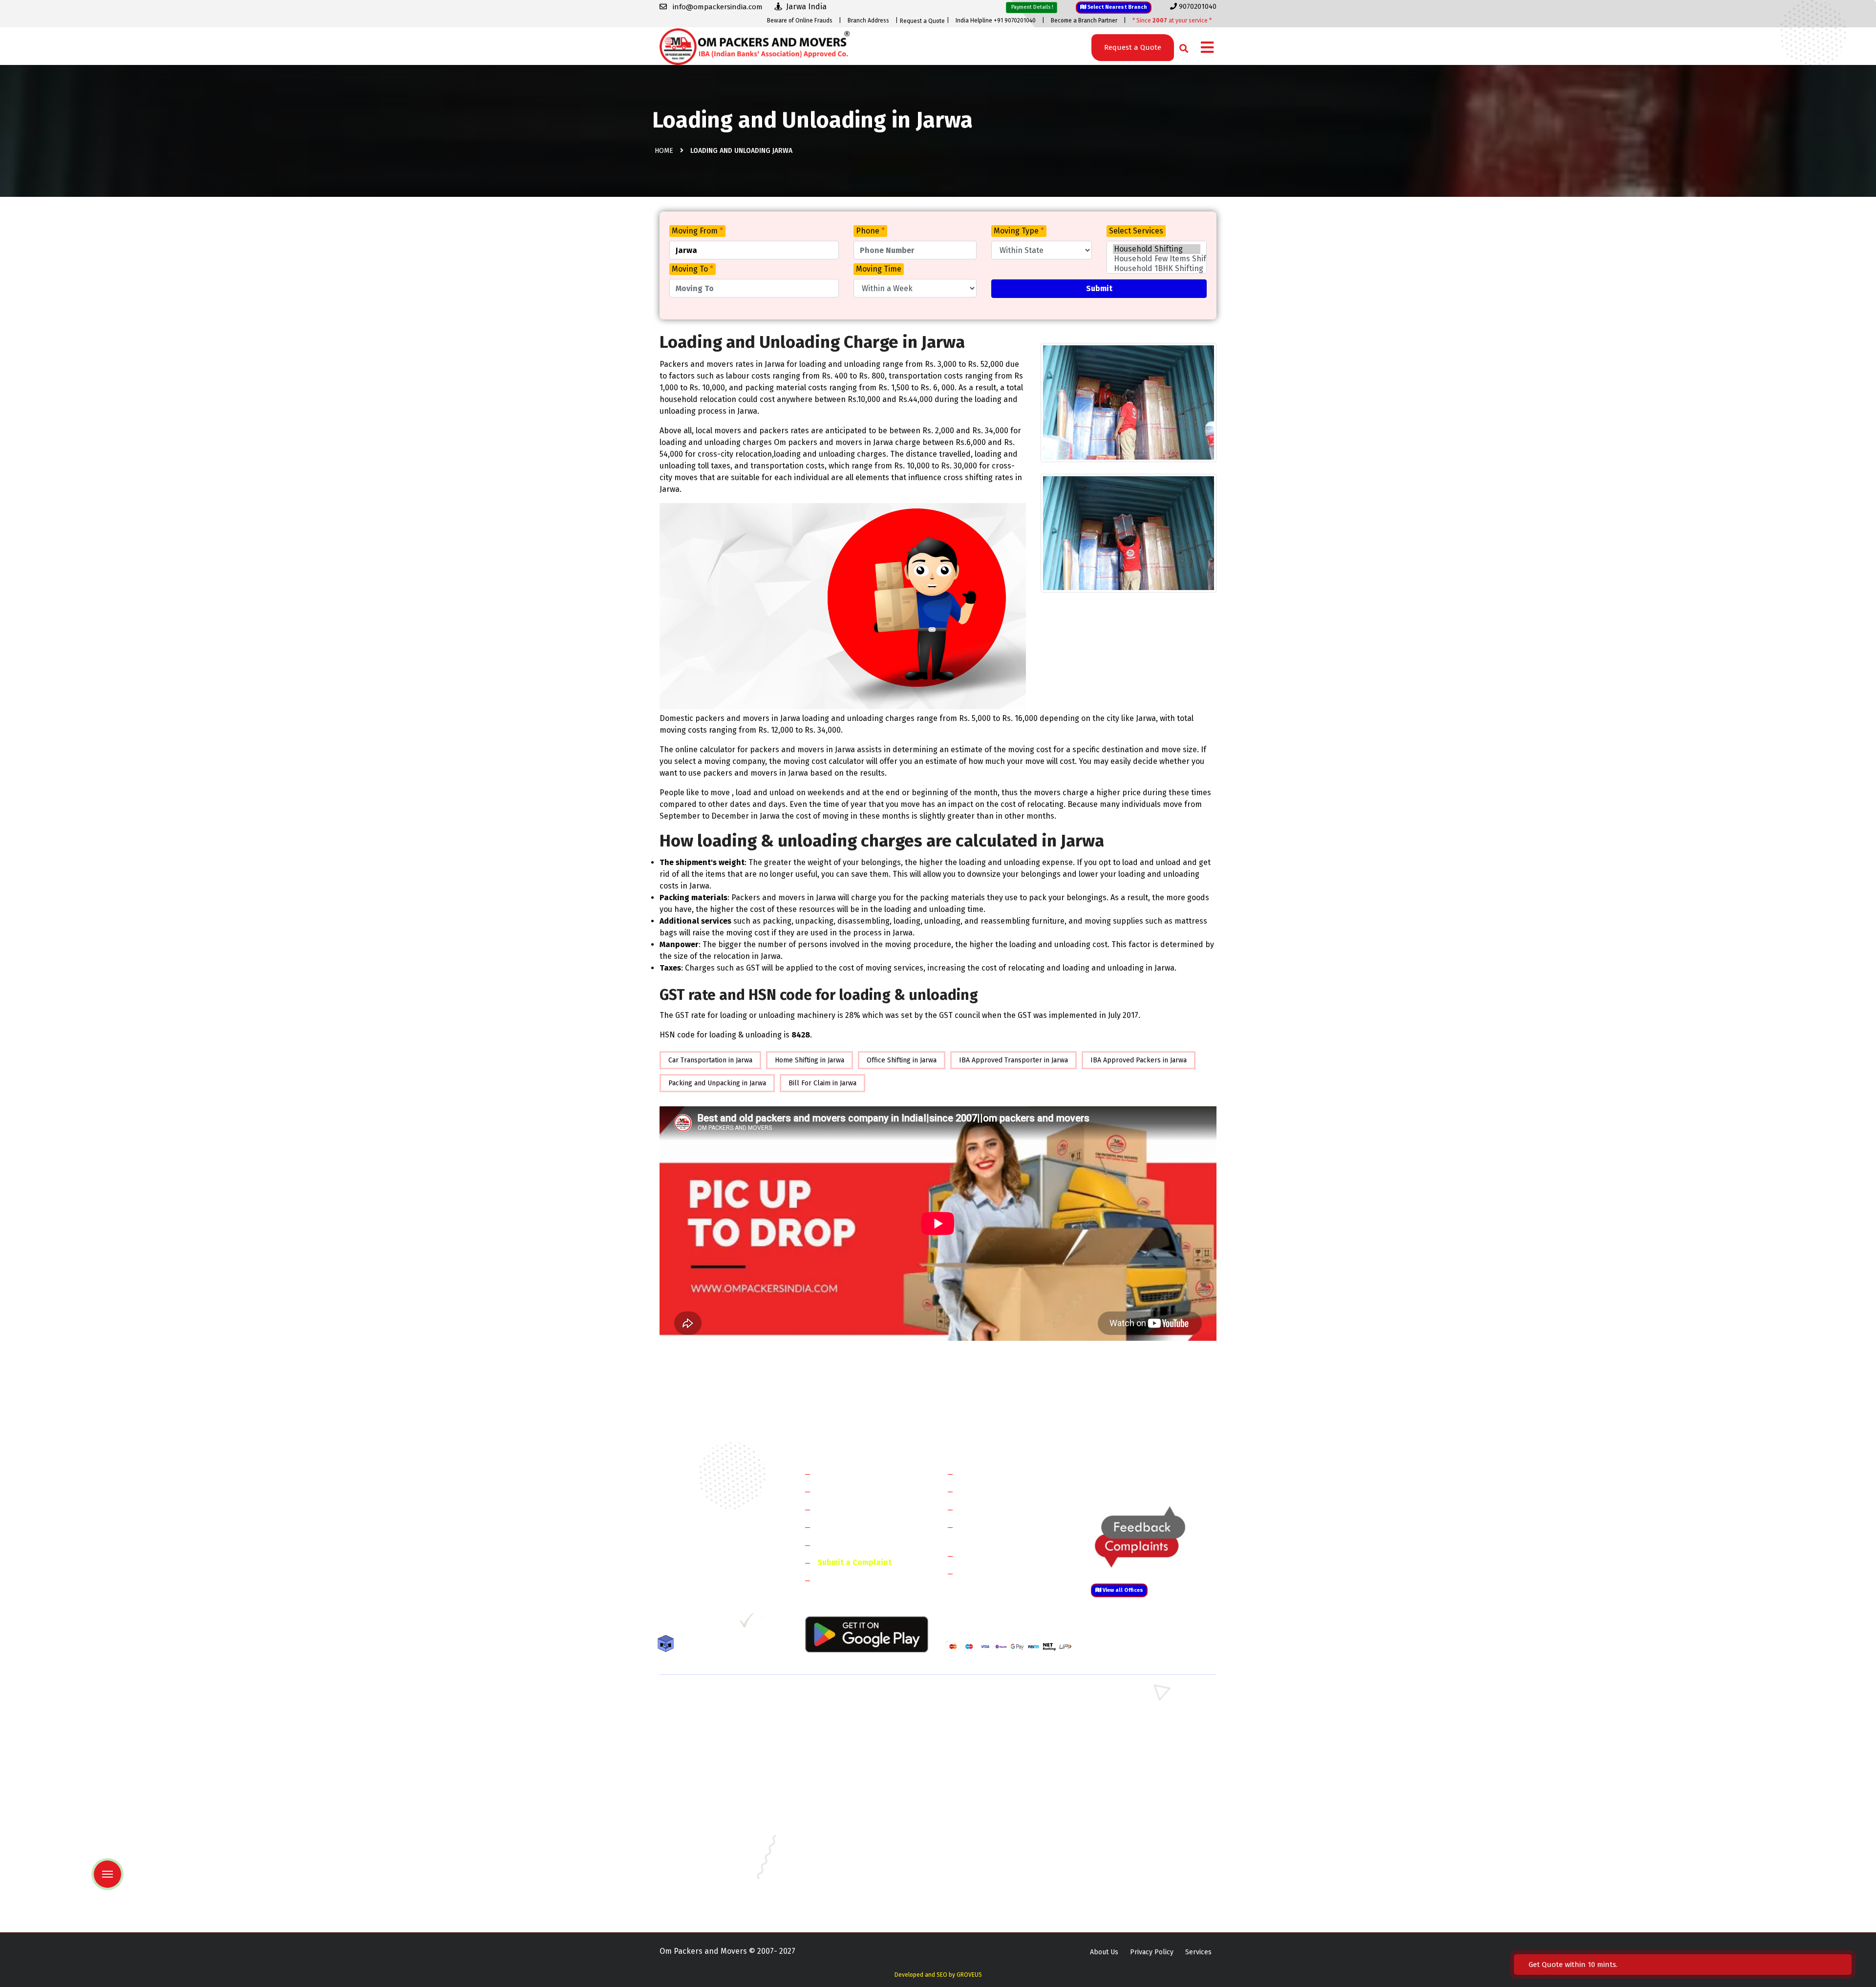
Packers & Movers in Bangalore (1138, 1785)
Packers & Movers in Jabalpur (1135, 1827)
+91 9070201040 (716, 1571)
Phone (870, 231)
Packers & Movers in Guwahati (1135, 1813)
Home (664, 151)
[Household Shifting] (1157, 249)
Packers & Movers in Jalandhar (850, 1841)
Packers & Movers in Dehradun (851, 1813)
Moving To (693, 269)
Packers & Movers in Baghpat (849, 1756)
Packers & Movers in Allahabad (994, 1785)
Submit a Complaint (854, 1562)
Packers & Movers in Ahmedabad (711, 1785)
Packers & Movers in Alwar (844, 1770)
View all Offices (1122, 1590)
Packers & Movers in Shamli (1132, 1756)
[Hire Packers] (668, 1645)
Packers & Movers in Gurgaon (849, 1700)
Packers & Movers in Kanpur (990, 1841)
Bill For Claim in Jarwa (822, 1083)
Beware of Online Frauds (800, 21)
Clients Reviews (845, 1509)
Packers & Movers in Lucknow (706, 1855)
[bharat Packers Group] (768, 1624)
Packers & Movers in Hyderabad (853, 1827)
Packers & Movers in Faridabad (707, 1700)
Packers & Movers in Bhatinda (706, 1799)
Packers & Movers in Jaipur (702, 1841)
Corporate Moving (992, 1491)
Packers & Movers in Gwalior (704, 1827)
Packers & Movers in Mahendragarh (1001, 1728)
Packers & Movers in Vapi (1128, 1884)
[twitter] (686, 1624)
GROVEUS (969, 1975)
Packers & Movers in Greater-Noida (1001, 1813)
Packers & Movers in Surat (987, 1884)
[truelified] (747, 1624)
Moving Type (1019, 231)
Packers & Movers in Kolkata (1133, 1841)
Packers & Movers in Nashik (846, 1870)
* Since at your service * (1172, 21)
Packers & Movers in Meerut (847, 1742)
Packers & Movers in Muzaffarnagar (715, 1770)
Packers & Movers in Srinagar (849, 1884)
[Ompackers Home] (755, 46)
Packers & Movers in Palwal (703, 1728)
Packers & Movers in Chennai (705, 1813)
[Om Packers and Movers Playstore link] (867, 1634)
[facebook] (667, 1624)
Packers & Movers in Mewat (988, 1700)
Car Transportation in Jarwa (710, 1060)
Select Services (1136, 231)
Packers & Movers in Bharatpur (994, 1770)
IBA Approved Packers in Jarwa (1139, 1060)
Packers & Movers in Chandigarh (1139, 1799)
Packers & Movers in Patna (987, 1870)
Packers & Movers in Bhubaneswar (1000, 1799)
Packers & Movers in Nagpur (704, 1870)
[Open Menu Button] (1207, 48)
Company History (848, 1473)
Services (1198, 1952)
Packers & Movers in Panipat (1133, 1714)
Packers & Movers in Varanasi (705, 1898)
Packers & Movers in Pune (1130, 1870)
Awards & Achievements (861, 1491)
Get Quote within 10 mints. (1575, 1965)
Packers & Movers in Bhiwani (847, 1728)
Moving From (697, 231)
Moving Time (879, 269)
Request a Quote (922, 21)
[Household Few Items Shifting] (1157, 259)
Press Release (843, 1580)
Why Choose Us (844, 1545)
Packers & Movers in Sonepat (705, 1714)
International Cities (995, 1573)
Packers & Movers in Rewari (846, 1714)
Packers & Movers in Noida (701, 1742)
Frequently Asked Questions (868, 1527)
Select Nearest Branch (1117, 7)
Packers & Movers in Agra (1129, 1770)
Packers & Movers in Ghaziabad (994, 1742)
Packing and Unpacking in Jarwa (717, 1083)
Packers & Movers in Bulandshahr (712, 1756)
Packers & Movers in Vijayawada (852, 1898)
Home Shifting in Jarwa (810, 1060)
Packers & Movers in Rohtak (1132, 1700)
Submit (1099, 288)
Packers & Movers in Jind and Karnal (1145, 1728)
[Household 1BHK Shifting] (1157, 269)
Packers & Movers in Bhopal (847, 1799)
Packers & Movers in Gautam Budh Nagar (1152, 1742)
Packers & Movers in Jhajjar (988, 1714)
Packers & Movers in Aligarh (847, 1785)
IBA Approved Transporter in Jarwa (1013, 1060)
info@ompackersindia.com (1164, 1474)
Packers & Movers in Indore (989, 1827)
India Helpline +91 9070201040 (996, 21)
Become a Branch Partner (1084, 21)
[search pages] (1181, 46)
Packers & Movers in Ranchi (703, 1884)
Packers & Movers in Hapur (988, 1756)
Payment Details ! (1032, 7)
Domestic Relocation (997, 1473)
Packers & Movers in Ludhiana (849, 1855)
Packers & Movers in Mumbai (1134, 1855)
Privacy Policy (1152, 1952)
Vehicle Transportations (1003, 1509)
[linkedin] (707, 1624)
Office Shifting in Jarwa (902, 1060)
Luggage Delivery (1008, 1555)
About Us (1104, 1952)
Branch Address (868, 21)
